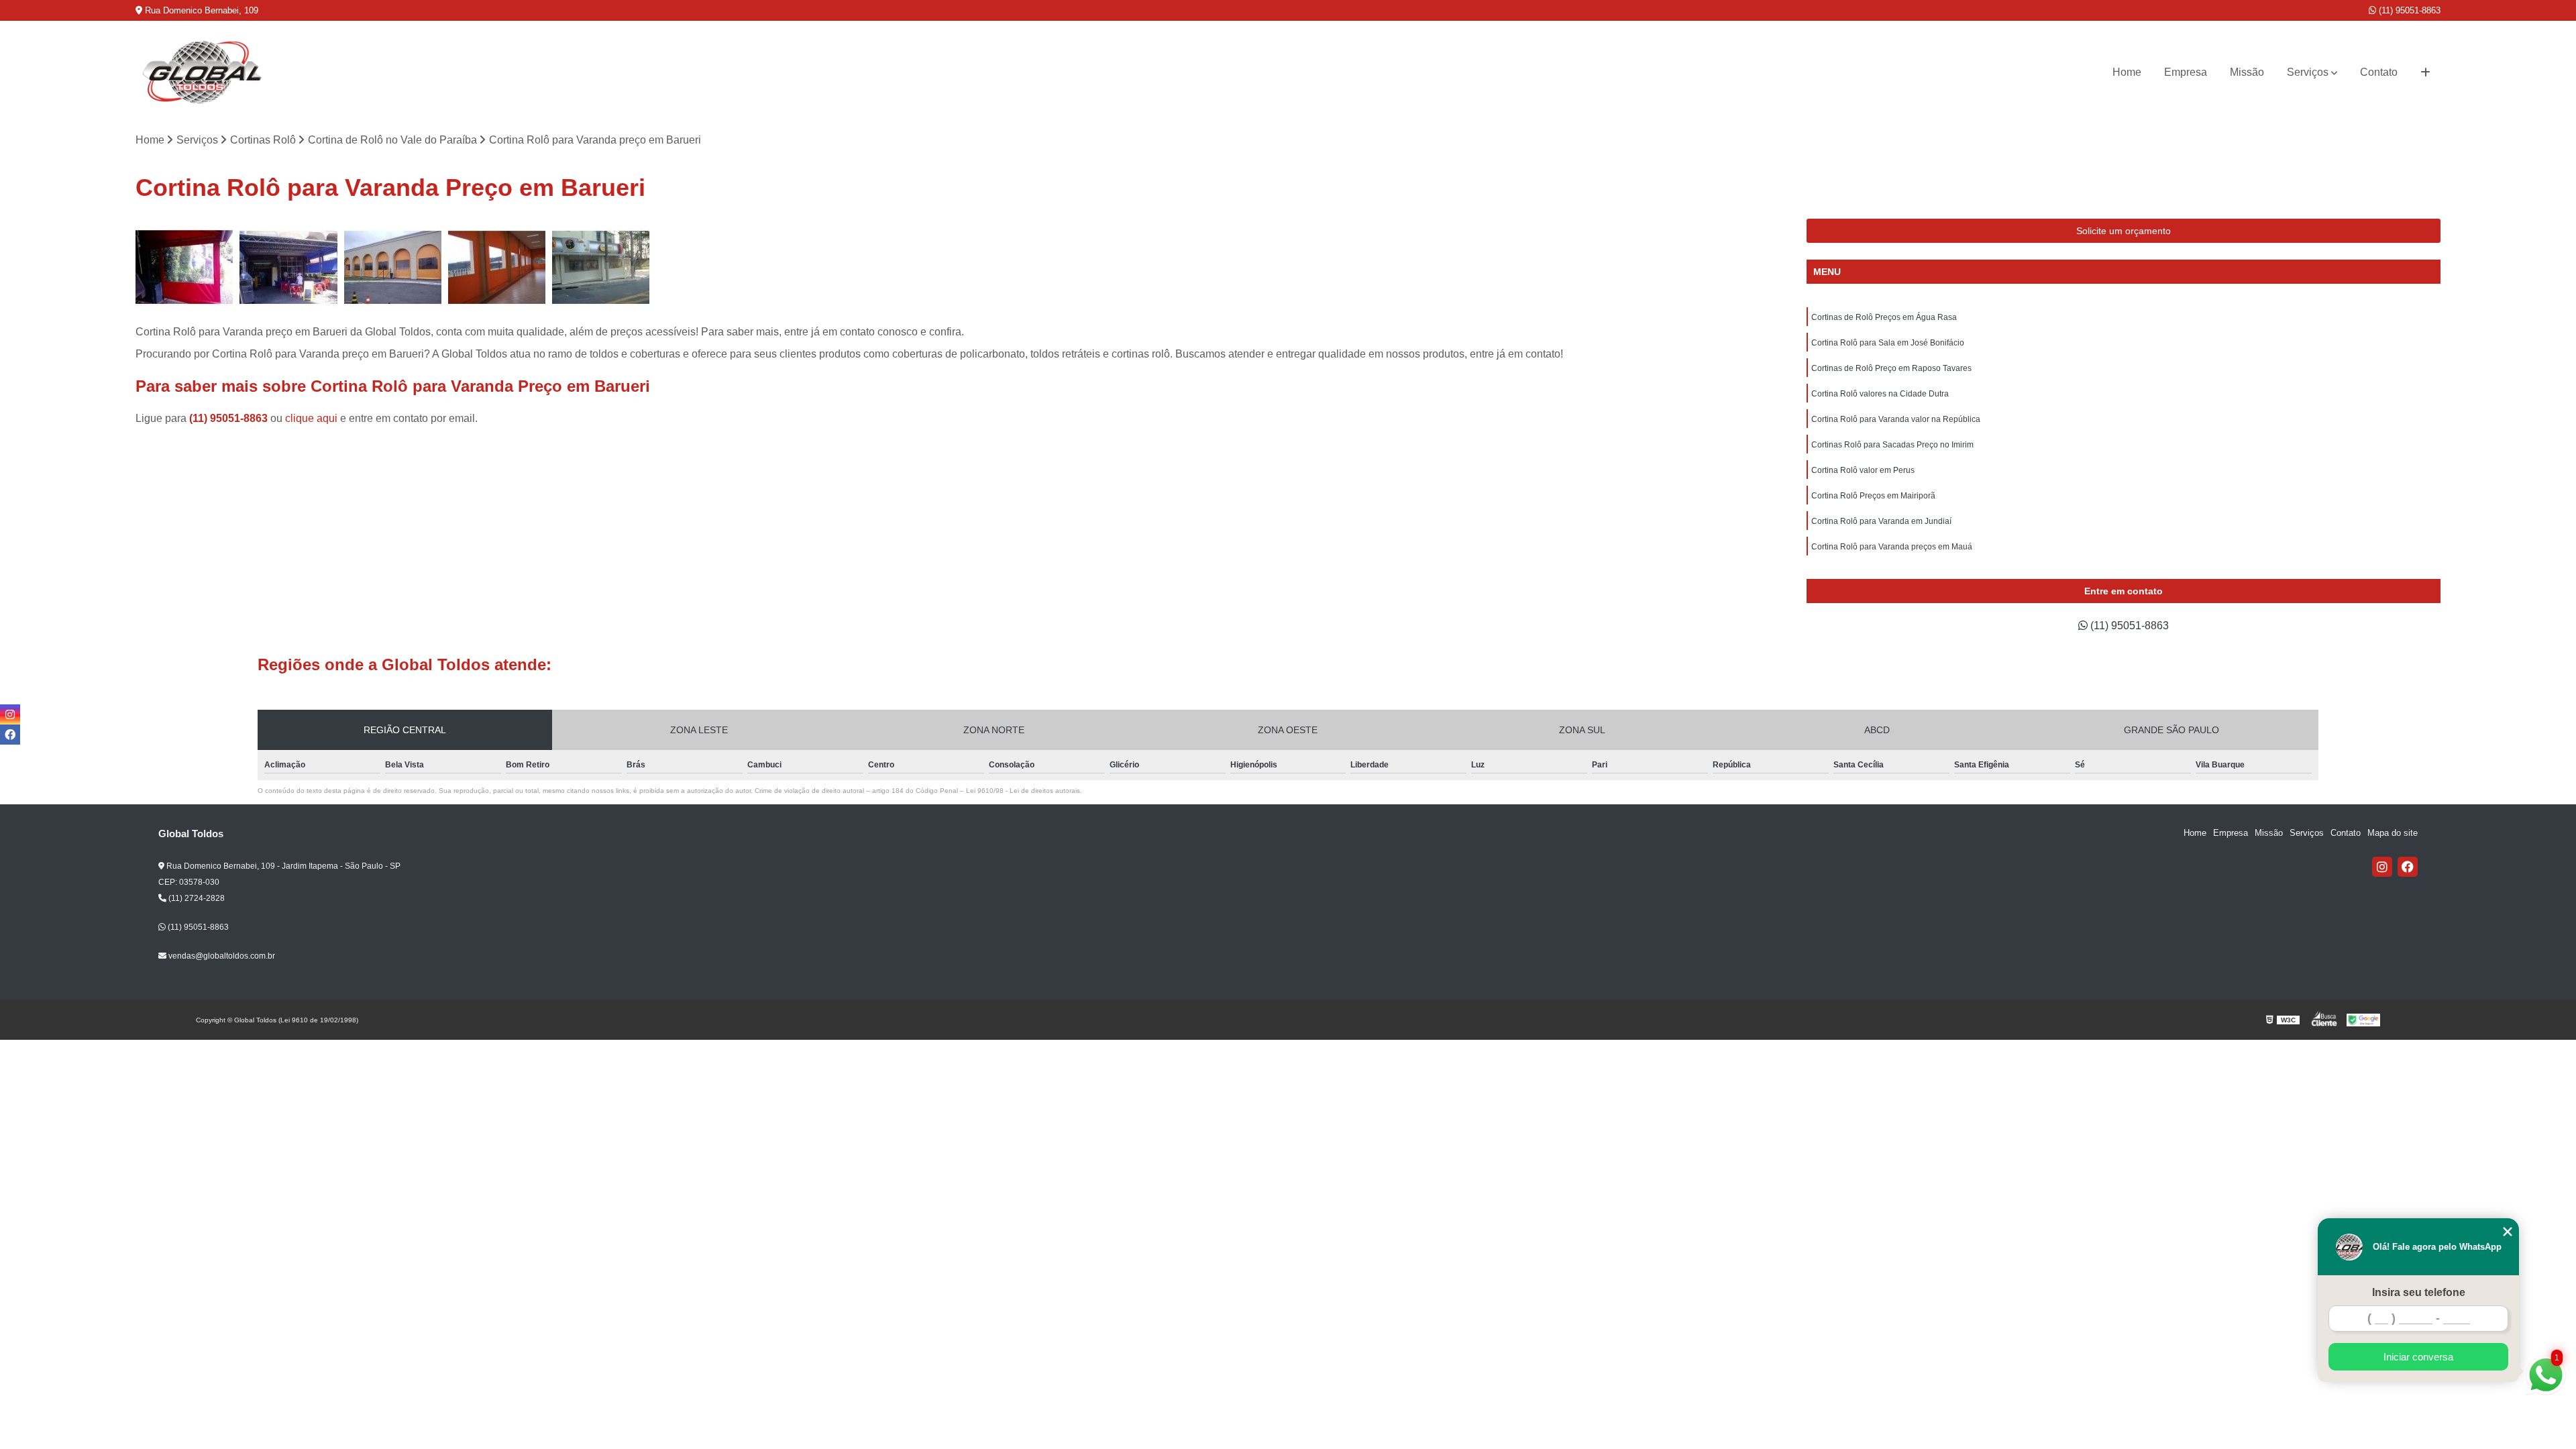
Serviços (2308, 72)
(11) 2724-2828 (196, 898)
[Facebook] (2408, 867)
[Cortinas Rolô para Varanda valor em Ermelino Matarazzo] (497, 267)
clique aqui (311, 418)
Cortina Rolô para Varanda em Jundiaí (1881, 521)
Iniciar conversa (2418, 1357)
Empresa (2186, 72)
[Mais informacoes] (2425, 72)
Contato (2379, 72)
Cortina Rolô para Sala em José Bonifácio (1888, 343)
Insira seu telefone (2419, 1292)
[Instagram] (2382, 867)
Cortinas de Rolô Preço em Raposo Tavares (1891, 368)
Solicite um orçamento (2124, 231)
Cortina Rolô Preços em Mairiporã (1873, 496)
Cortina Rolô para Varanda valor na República (1896, 419)
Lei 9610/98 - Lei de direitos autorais (1023, 791)
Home (2127, 72)
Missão (2247, 72)
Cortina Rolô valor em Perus (1863, 470)
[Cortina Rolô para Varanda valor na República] (393, 267)
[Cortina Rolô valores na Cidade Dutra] (601, 267)
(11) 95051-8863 (2408, 10)
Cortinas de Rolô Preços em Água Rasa (1884, 317)
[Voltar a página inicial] (203, 72)
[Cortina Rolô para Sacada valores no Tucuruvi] (288, 267)
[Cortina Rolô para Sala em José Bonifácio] (184, 267)
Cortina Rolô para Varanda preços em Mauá (1892, 547)
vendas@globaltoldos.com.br (221, 956)
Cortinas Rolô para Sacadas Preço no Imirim (1892, 445)
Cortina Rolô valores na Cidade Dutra (1880, 394)
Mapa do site (2393, 833)
